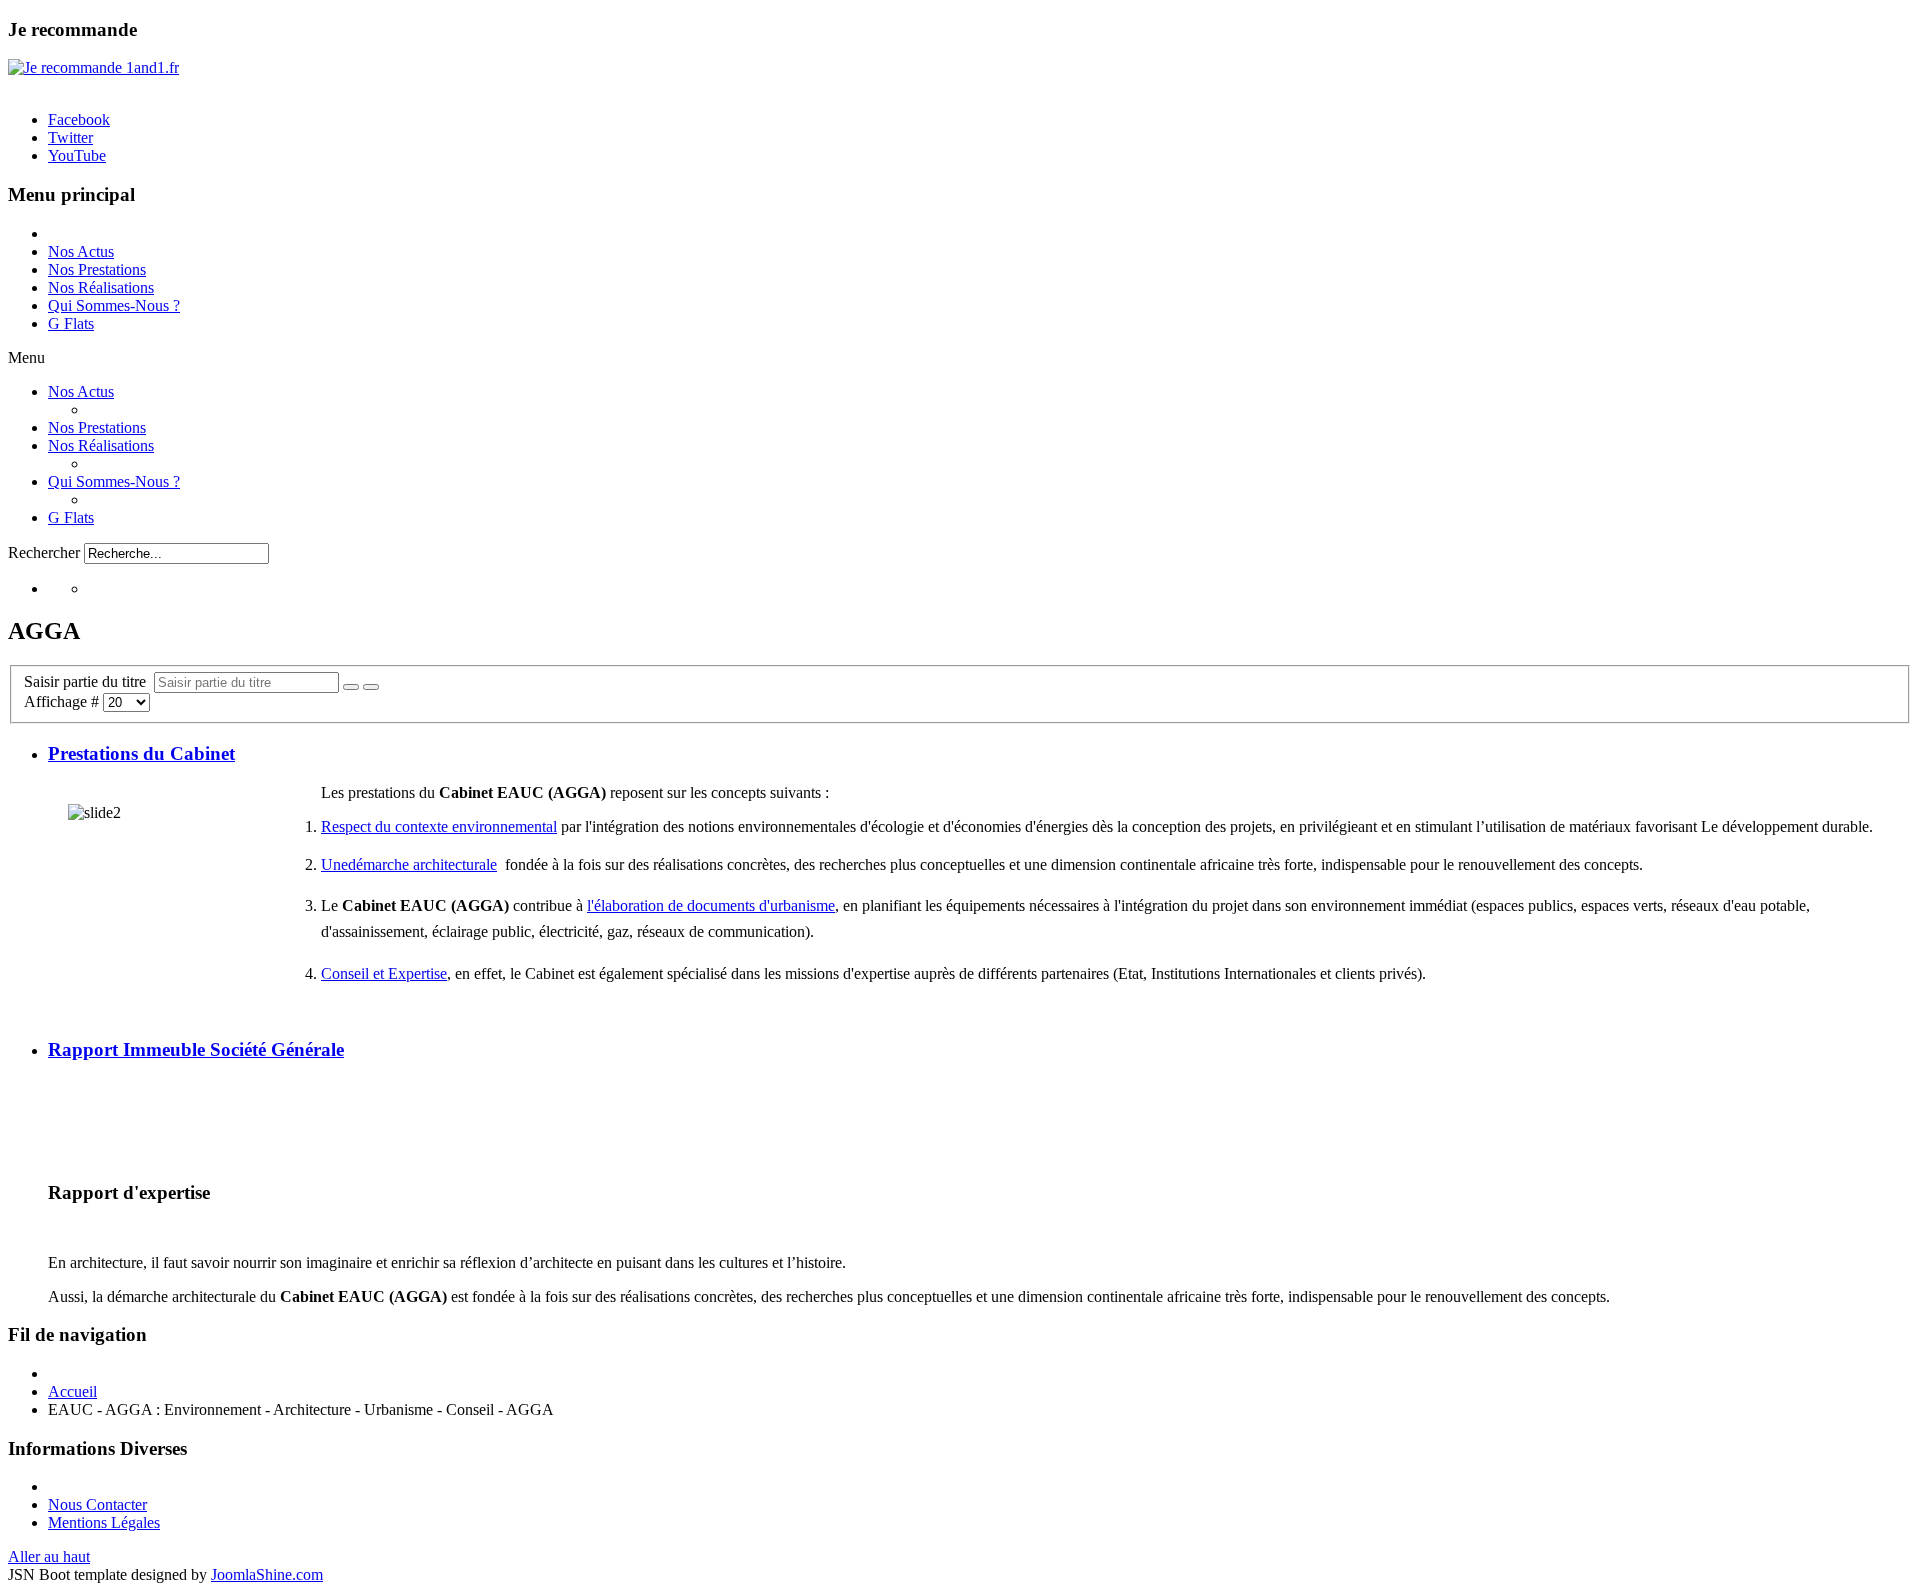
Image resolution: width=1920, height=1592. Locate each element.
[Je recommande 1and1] (93, 67)
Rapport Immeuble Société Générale (196, 1049)
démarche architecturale (422, 864)
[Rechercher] (351, 687)
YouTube (77, 155)
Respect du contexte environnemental (439, 826)
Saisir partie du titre (89, 681)
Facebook (79, 119)
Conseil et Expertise (384, 973)
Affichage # (63, 701)
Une (334, 864)
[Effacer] (371, 687)
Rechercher (44, 552)
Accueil (72, 1391)
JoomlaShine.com (267, 1574)
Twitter (70, 137)
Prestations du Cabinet (141, 753)
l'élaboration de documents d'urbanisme (711, 905)
